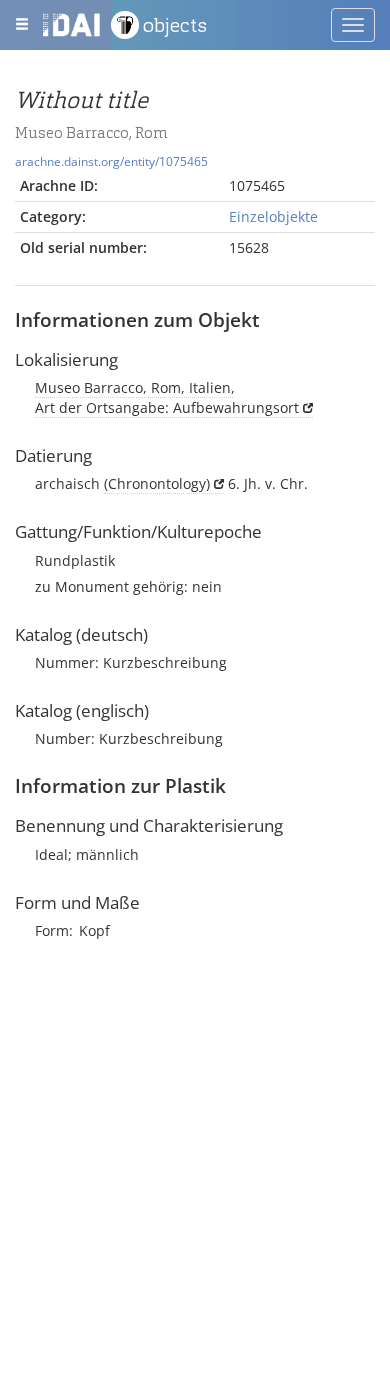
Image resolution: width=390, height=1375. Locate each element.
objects (175, 25)
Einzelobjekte (273, 216)
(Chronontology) (157, 483)
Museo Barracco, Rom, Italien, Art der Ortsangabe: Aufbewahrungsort (167, 397)
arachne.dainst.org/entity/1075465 (111, 161)
